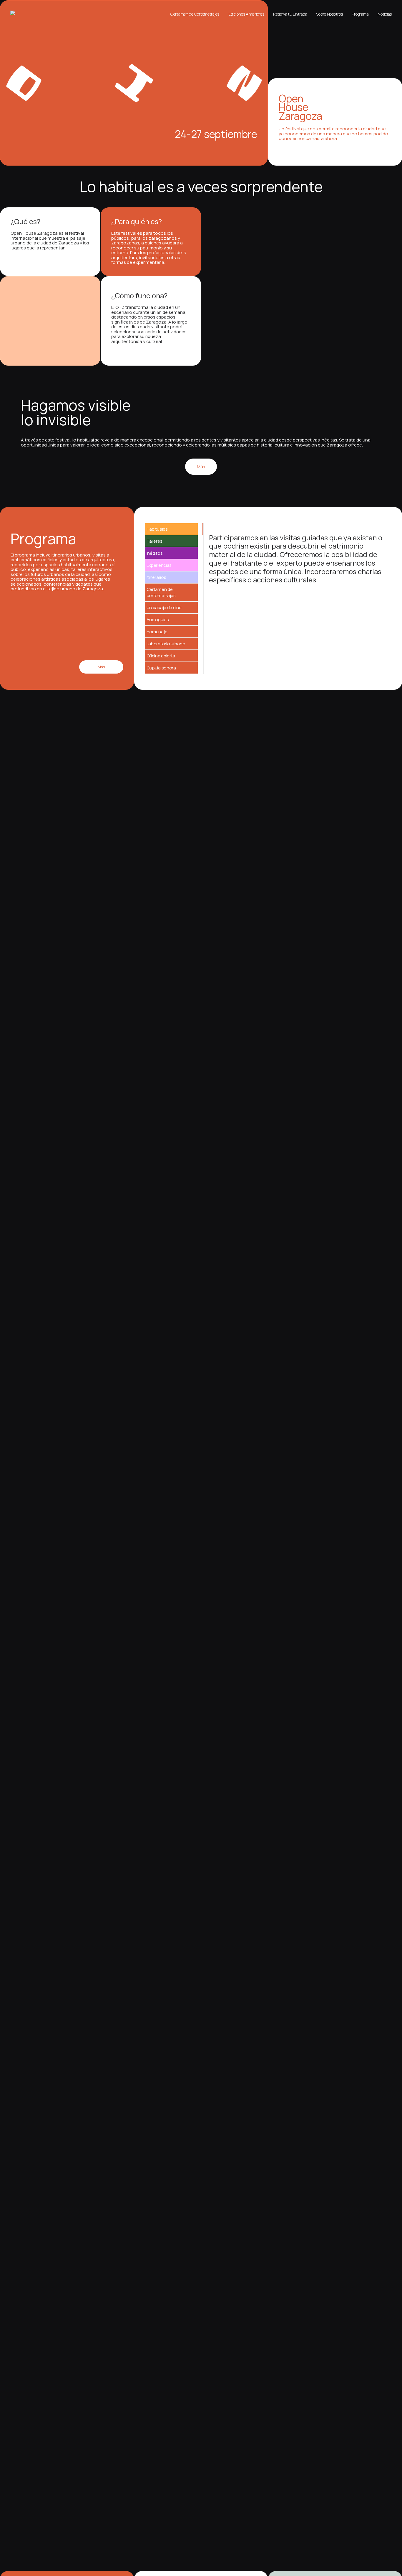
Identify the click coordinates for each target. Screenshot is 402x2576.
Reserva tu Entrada (290, 14)
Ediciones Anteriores (246, 14)
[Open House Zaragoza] (15, 13)
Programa (360, 14)
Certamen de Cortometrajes (195, 14)
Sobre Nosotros (329, 14)
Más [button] (201, 467)
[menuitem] (197, 14)
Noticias (385, 14)
